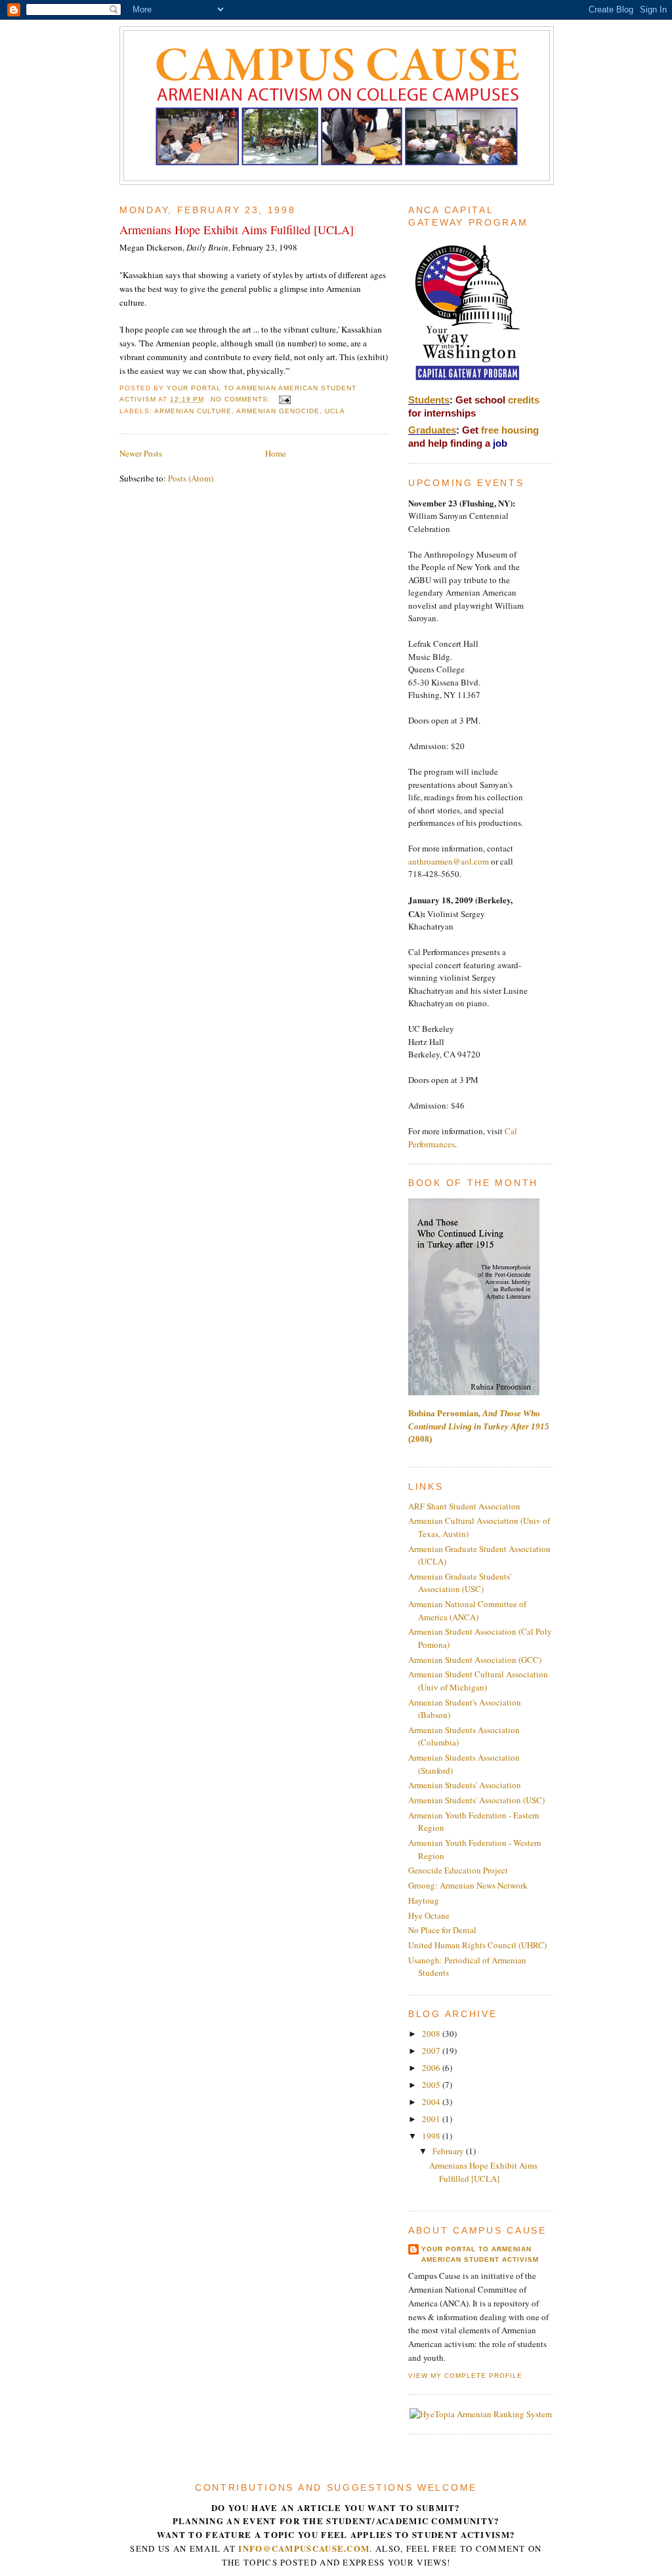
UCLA (335, 411)
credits (524, 400)
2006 (432, 2068)
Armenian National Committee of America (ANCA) (467, 1610)
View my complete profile (465, 2376)
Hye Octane (429, 1915)
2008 (432, 2034)
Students (429, 400)
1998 (432, 2136)
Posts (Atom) (191, 478)
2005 (432, 2085)
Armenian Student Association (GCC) (475, 1660)
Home (276, 453)
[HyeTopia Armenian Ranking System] (481, 2414)
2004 (432, 2102)
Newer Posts (141, 453)
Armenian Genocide (278, 411)
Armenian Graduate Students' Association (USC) (460, 1583)
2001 (432, 2119)
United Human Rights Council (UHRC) (477, 1945)
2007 (432, 2051)
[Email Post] (284, 399)
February (449, 2151)
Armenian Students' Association (465, 1785)
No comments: (242, 399)
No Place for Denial (442, 1930)
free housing (510, 430)
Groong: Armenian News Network (468, 1885)
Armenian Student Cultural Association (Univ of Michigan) (478, 1681)
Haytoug (424, 1900)
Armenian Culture (193, 411)
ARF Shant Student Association (464, 1506)
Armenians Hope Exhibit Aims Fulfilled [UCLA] (237, 230)
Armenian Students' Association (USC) (476, 1800)
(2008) (479, 1426)
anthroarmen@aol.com (449, 861)
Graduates (432, 430)
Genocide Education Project (458, 1870)
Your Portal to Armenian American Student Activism (480, 2254)
